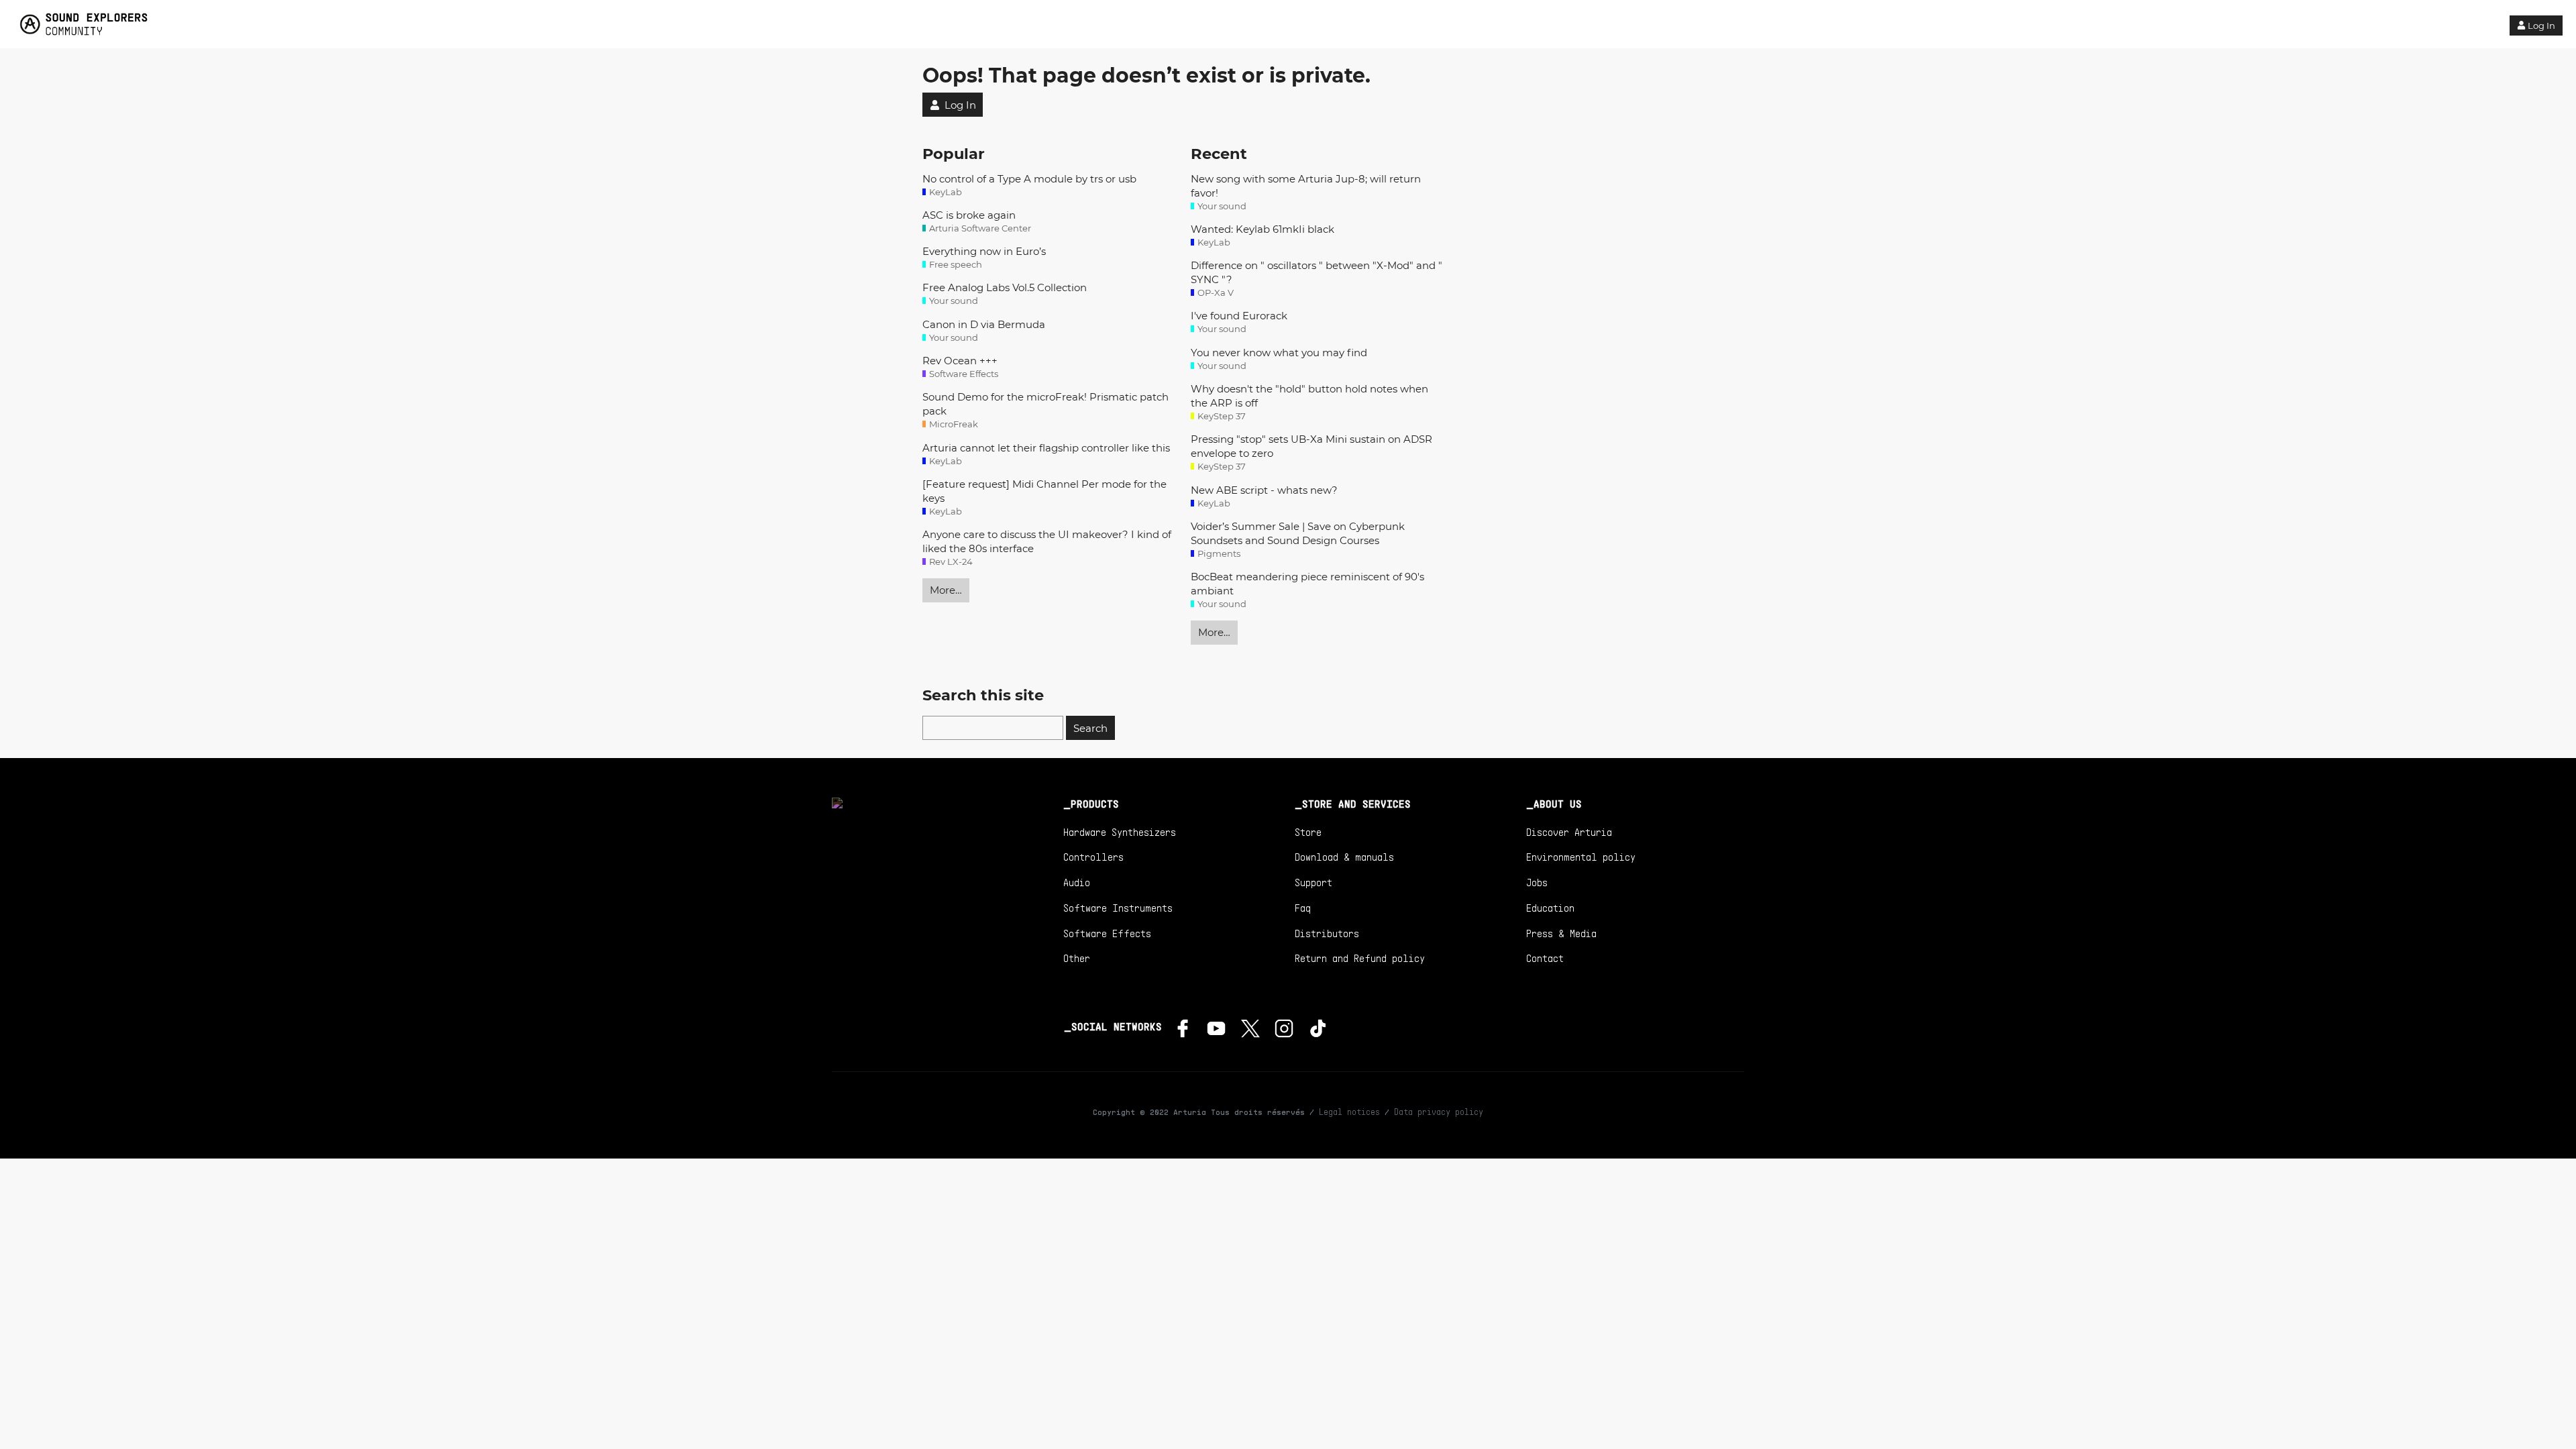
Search (1090, 728)
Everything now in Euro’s (984, 251)
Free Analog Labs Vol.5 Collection (1005, 287)
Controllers (1093, 857)
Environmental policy (1581, 857)
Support (1313, 882)
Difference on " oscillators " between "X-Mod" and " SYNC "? (1317, 272)
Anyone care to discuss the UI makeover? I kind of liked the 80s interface (1047, 541)
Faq (1303, 908)
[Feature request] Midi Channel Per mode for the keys (1044, 491)
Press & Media (1561, 933)
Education (1550, 908)
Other (1077, 958)
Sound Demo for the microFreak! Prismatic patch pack (1045, 404)
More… (946, 590)
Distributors (1327, 933)
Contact (1545, 958)
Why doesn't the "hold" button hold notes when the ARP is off (1309, 396)
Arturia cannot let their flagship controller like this (1046, 448)
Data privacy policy (1439, 1112)
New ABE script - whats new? (1264, 490)
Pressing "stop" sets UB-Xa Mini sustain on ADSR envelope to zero (1311, 446)
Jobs (1537, 882)
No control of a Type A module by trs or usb (1029, 179)
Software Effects (1107, 933)
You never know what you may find (1279, 353)
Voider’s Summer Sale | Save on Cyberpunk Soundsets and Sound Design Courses (1298, 533)
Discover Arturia (1569, 832)
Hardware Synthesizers (1120, 832)
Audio (1077, 882)
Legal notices (1349, 1112)
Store (1308, 832)
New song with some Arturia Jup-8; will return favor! (1306, 186)
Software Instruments (1118, 908)
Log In (2541, 25)
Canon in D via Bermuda (984, 324)
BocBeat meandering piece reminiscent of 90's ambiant (1307, 584)
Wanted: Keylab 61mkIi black (1263, 229)
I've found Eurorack (1239, 316)
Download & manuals (1344, 857)
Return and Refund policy (1360, 958)
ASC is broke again (969, 215)
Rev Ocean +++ (960, 361)
